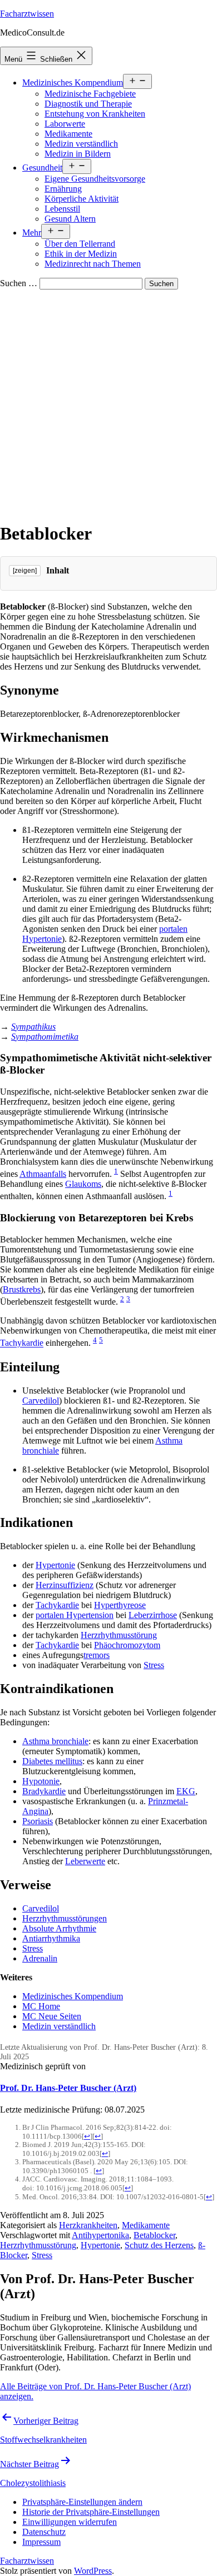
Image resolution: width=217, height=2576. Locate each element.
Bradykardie (44, 1791)
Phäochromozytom (127, 1645)
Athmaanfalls (43, 1174)
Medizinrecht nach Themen (93, 264)
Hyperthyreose (120, 1605)
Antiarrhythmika (51, 1938)
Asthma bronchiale (55, 1741)
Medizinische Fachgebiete (90, 94)
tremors (97, 1655)
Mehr (32, 233)
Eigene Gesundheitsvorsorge (95, 179)
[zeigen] (25, 571)
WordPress (93, 2571)
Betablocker (154, 2235)
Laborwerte (65, 124)
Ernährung (63, 189)
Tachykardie (22, 1343)
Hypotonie (41, 1781)
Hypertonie (55, 1565)
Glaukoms (83, 1184)
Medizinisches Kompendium (73, 83)
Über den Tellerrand (80, 244)
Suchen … (19, 283)
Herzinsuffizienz (65, 1585)
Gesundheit (42, 168)
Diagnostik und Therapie (88, 104)
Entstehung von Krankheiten (95, 114)
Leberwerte (85, 1861)
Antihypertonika (100, 2235)
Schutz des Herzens (159, 2245)
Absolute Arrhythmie (59, 1928)
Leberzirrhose (153, 1615)
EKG (186, 1791)
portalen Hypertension (75, 1615)
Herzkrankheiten (88, 2225)
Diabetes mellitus (52, 1761)
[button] (82, 2502)
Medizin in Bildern (78, 154)
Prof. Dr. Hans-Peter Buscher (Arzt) (68, 2088)
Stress (154, 1665)
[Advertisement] (108, 403)
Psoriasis (38, 1821)
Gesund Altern (70, 219)
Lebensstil (62, 209)
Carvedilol (41, 1401)
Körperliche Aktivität (82, 199)
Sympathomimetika (45, 1037)
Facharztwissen (27, 14)
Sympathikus (33, 1027)
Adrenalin (40, 1958)
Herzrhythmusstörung (119, 1635)
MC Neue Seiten (52, 2016)
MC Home (41, 2006)
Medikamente (68, 134)
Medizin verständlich (81, 144)
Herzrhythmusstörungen (65, 1918)
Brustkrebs (22, 1289)
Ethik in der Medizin (81, 254)
